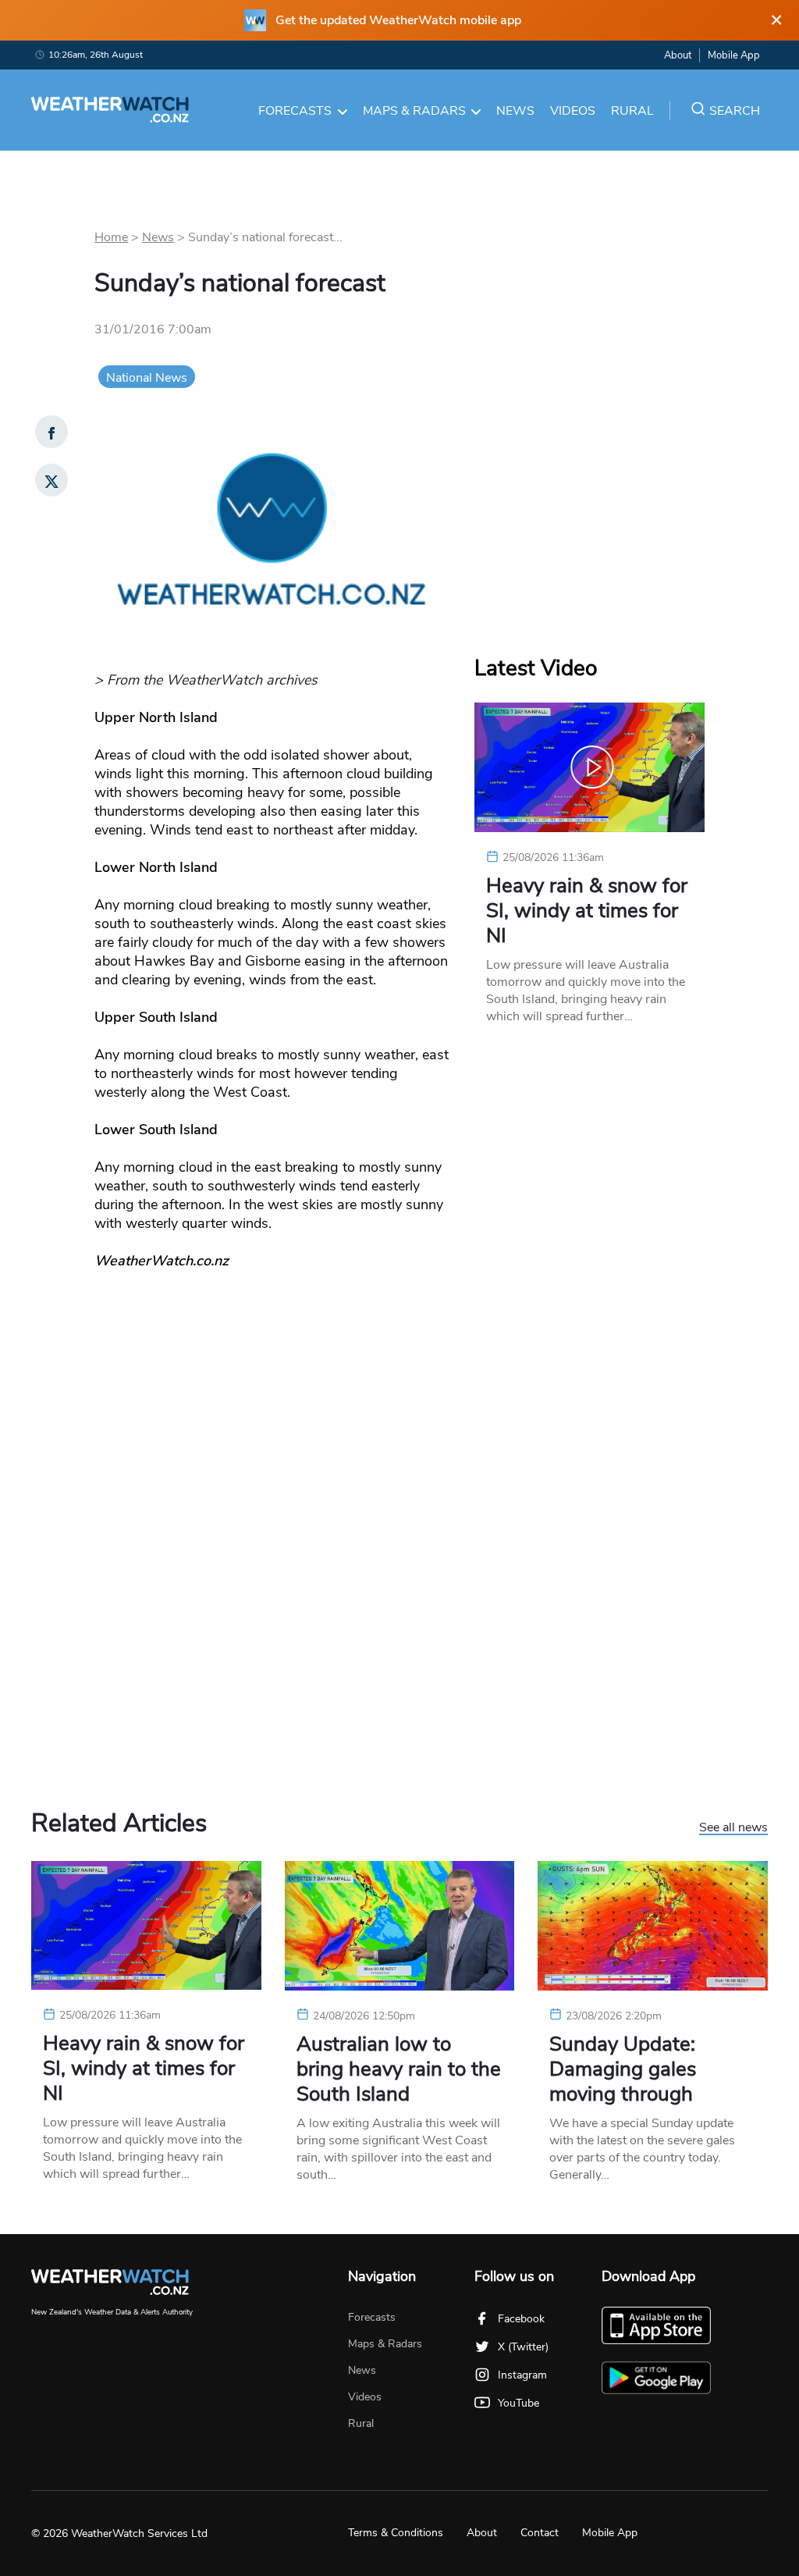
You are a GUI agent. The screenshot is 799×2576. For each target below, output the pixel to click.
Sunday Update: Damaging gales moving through (623, 2069)
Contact (540, 2533)
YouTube (518, 2403)
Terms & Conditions (396, 2533)
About (678, 55)
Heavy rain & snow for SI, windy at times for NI (587, 911)
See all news (733, 1828)
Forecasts (295, 111)
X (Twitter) (523, 2347)
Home (111, 237)
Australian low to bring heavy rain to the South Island (399, 2069)
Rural (632, 111)
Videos (573, 111)
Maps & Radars (414, 111)
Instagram (522, 2375)
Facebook (521, 2319)
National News (147, 378)
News (515, 111)
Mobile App (734, 55)
